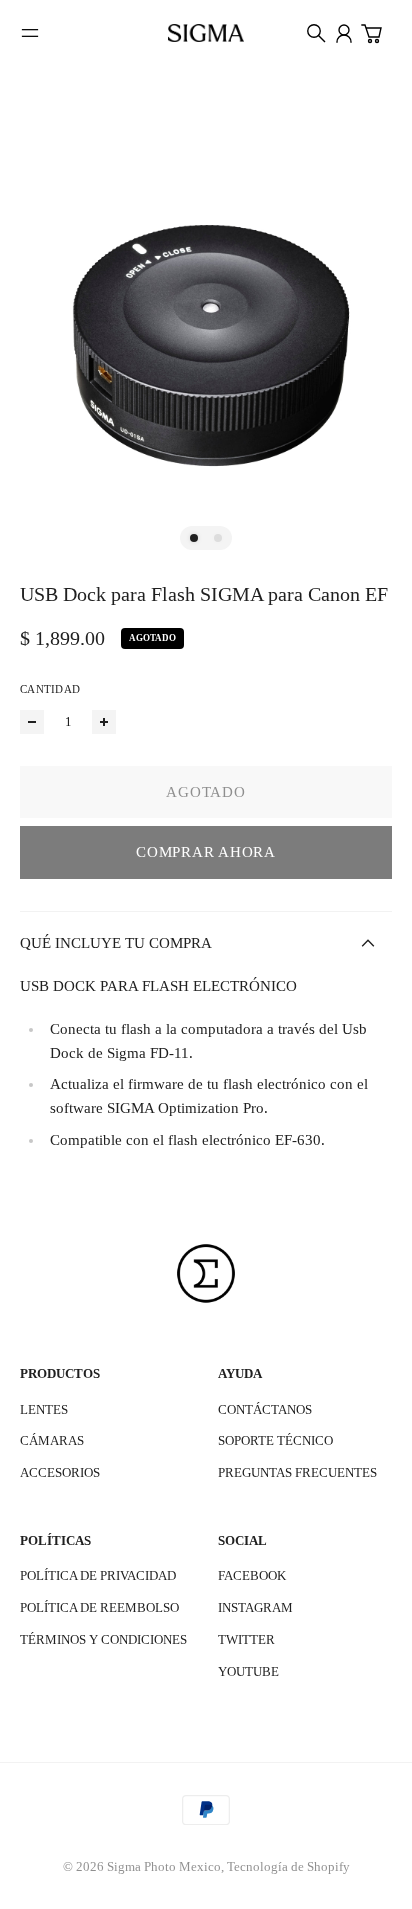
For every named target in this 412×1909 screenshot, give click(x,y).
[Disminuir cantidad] (32, 722)
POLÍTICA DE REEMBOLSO (99, 1607)
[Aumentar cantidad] (104, 722)
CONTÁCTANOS (265, 1409)
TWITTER (246, 1639)
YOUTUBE (248, 1671)
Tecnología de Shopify (288, 1866)
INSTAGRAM (255, 1607)
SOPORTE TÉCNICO (275, 1440)
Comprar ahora (206, 852)
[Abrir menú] (30, 33)
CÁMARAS (52, 1440)
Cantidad (50, 689)
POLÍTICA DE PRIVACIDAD (98, 1575)
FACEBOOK (252, 1575)
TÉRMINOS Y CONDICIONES (103, 1639)
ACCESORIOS (60, 1472)
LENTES (44, 1409)
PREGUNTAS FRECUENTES (297, 1472)
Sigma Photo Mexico (164, 1866)
